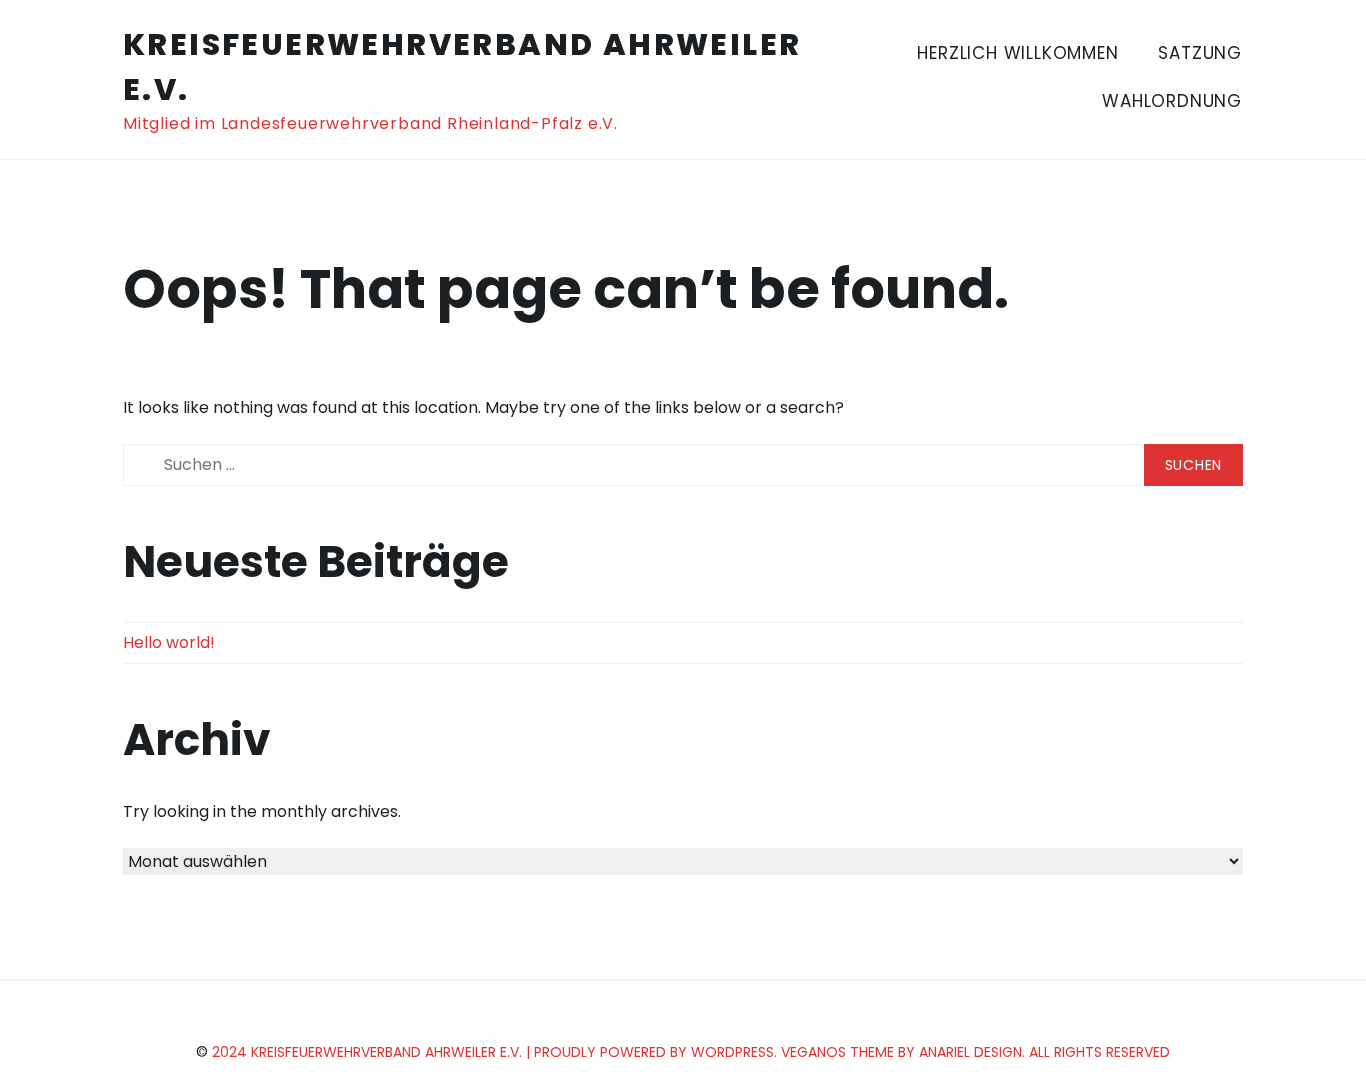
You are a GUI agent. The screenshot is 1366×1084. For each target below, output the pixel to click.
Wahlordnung (1172, 101)
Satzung (1200, 53)
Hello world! (169, 642)
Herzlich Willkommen (1017, 53)
